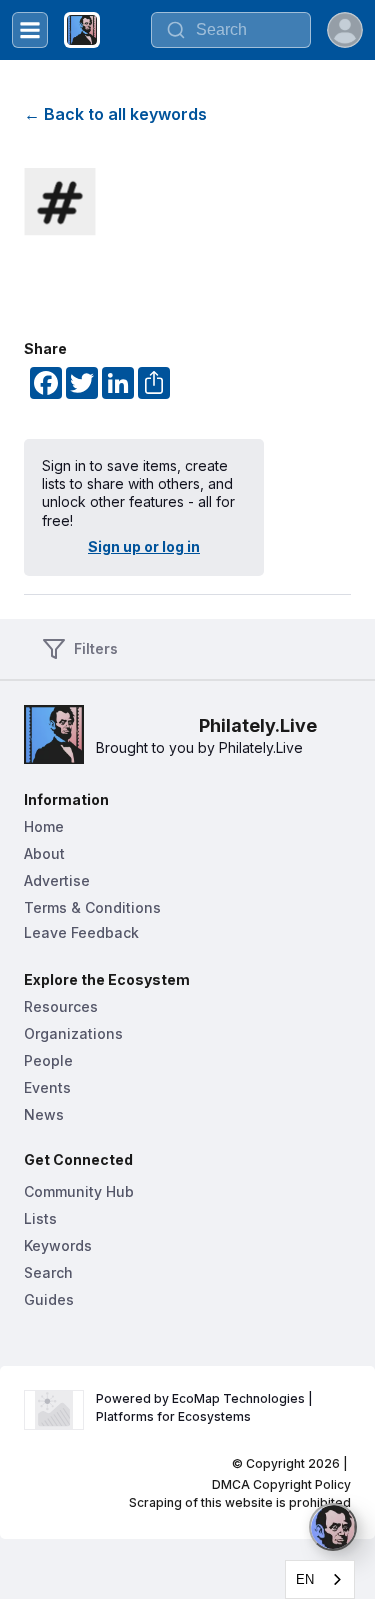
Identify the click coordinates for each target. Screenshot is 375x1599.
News (44, 1114)
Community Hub (79, 1191)
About (44, 853)
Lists (40, 1218)
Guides (49, 1299)
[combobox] (231, 30)
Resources (61, 1006)
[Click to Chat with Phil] (333, 1527)
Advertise (57, 880)
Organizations (73, 1033)
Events (47, 1087)
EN (305, 1579)
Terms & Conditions (92, 907)
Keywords (58, 1245)
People (48, 1060)
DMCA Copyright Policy (281, 1484)
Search (48, 1272)
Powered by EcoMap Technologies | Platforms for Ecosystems (206, 1407)
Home (44, 826)
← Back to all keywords (115, 114)
